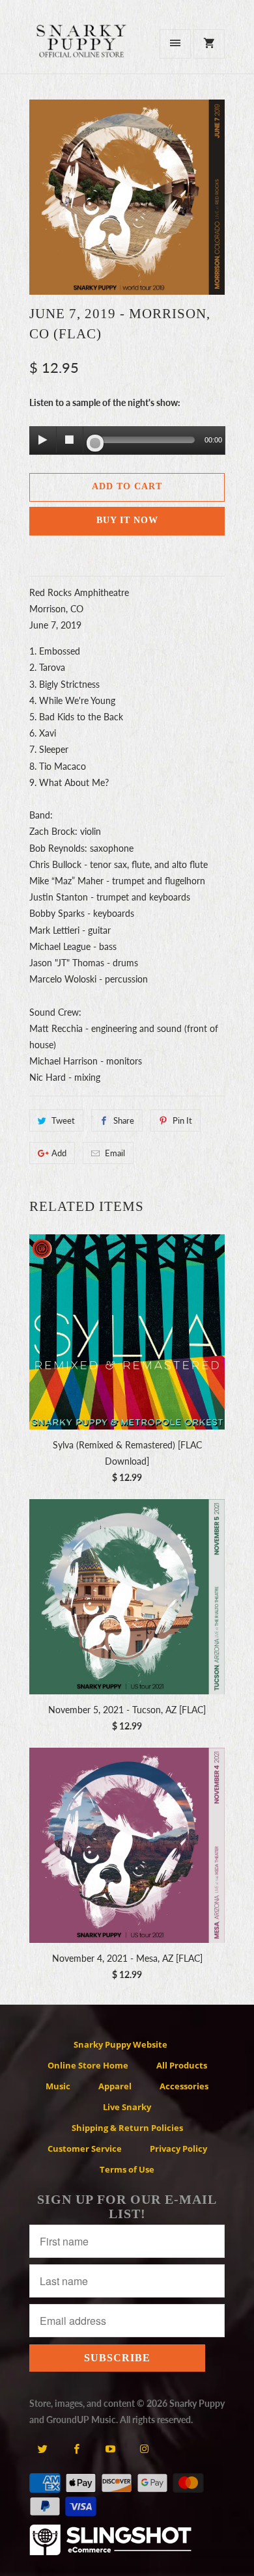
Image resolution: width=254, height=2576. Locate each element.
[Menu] (175, 44)
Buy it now (127, 520)
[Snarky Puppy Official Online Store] (81, 48)
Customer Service (85, 2149)
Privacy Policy (178, 2149)
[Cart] (209, 44)
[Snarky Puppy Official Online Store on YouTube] (110, 2448)
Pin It (182, 1120)
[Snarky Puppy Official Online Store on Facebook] (77, 2448)
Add (59, 1153)
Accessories (184, 2086)
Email (115, 1153)
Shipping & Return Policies (127, 2128)
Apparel (115, 2086)
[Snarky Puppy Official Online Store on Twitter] (43, 2448)
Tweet (63, 1120)
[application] (127, 441)
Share (124, 1120)
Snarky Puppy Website (120, 2044)
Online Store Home (88, 2065)
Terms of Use (127, 2169)
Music (58, 2086)
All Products (182, 2065)
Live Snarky (127, 2107)
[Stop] (70, 440)
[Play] (43, 440)
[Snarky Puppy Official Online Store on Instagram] (144, 2448)
